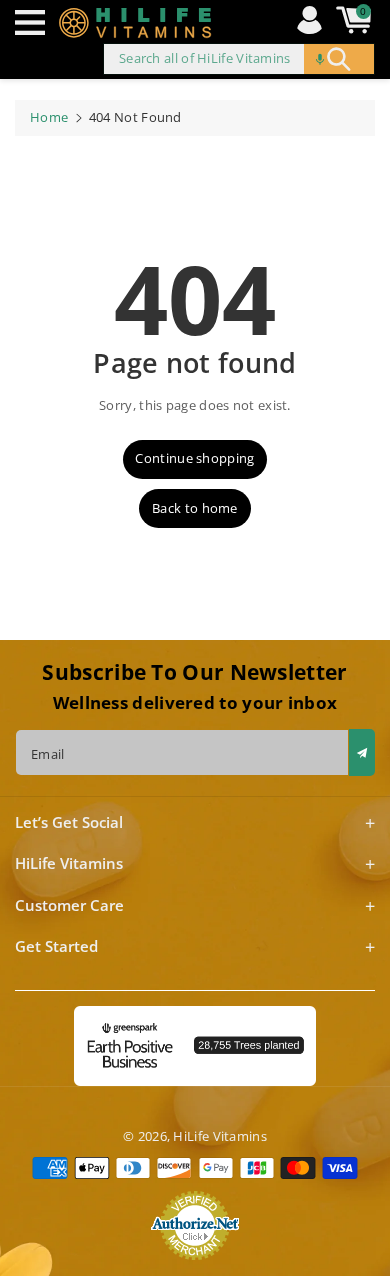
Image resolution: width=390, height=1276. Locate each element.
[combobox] (239, 59)
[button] (35, 22)
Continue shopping (194, 458)
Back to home (195, 508)
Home (49, 117)
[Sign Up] (362, 752)
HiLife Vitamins (220, 1136)
